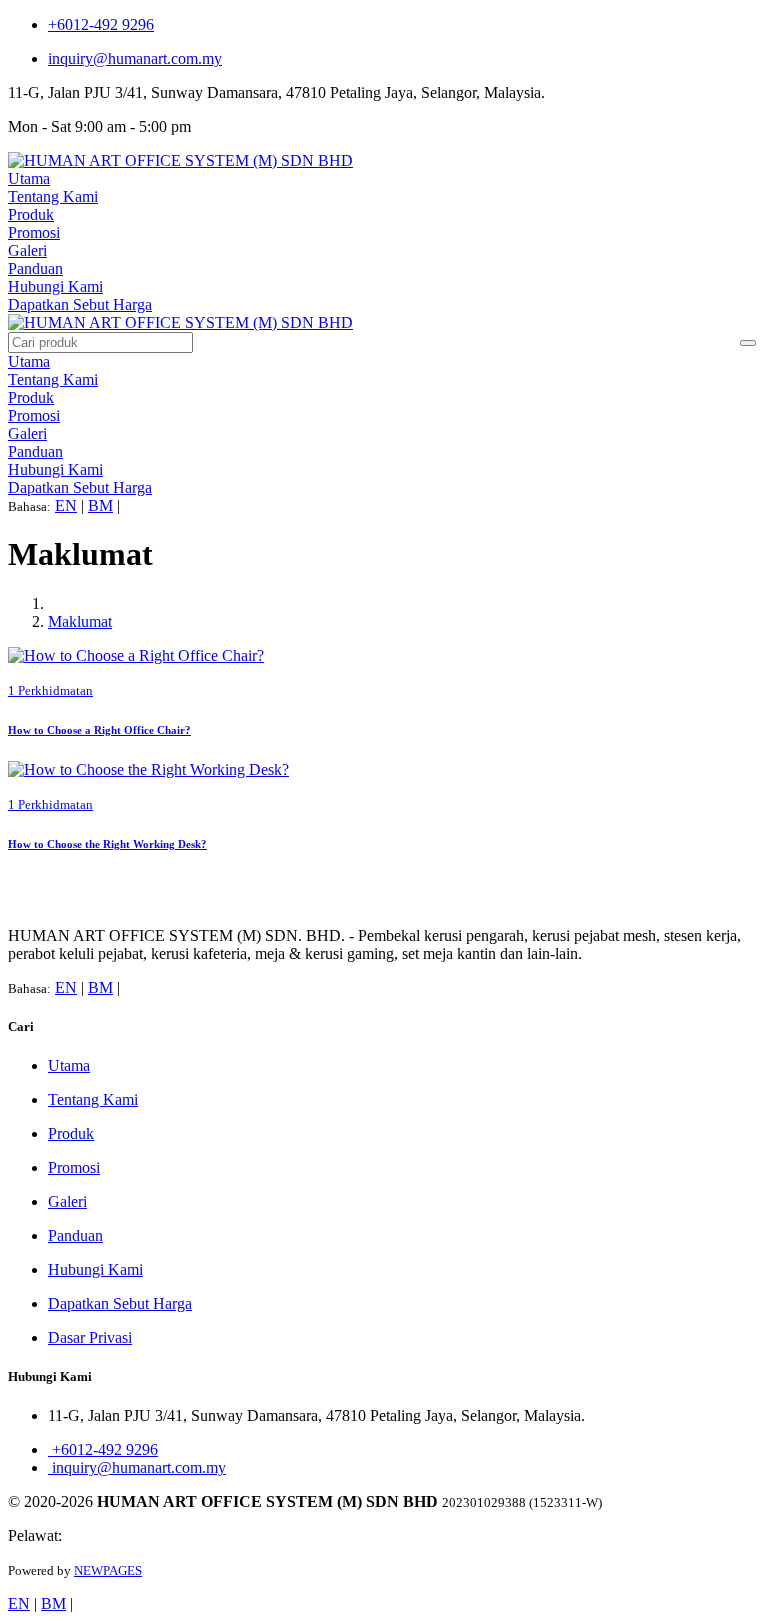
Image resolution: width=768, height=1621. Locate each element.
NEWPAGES (108, 1570)
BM (100, 505)
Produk (31, 214)
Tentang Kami (53, 196)
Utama (29, 178)
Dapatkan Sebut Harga (80, 304)
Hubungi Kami (55, 286)
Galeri (27, 250)
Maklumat (80, 621)
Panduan (35, 268)
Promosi (34, 232)
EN (66, 505)
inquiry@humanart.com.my (135, 58)
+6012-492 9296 (101, 24)
